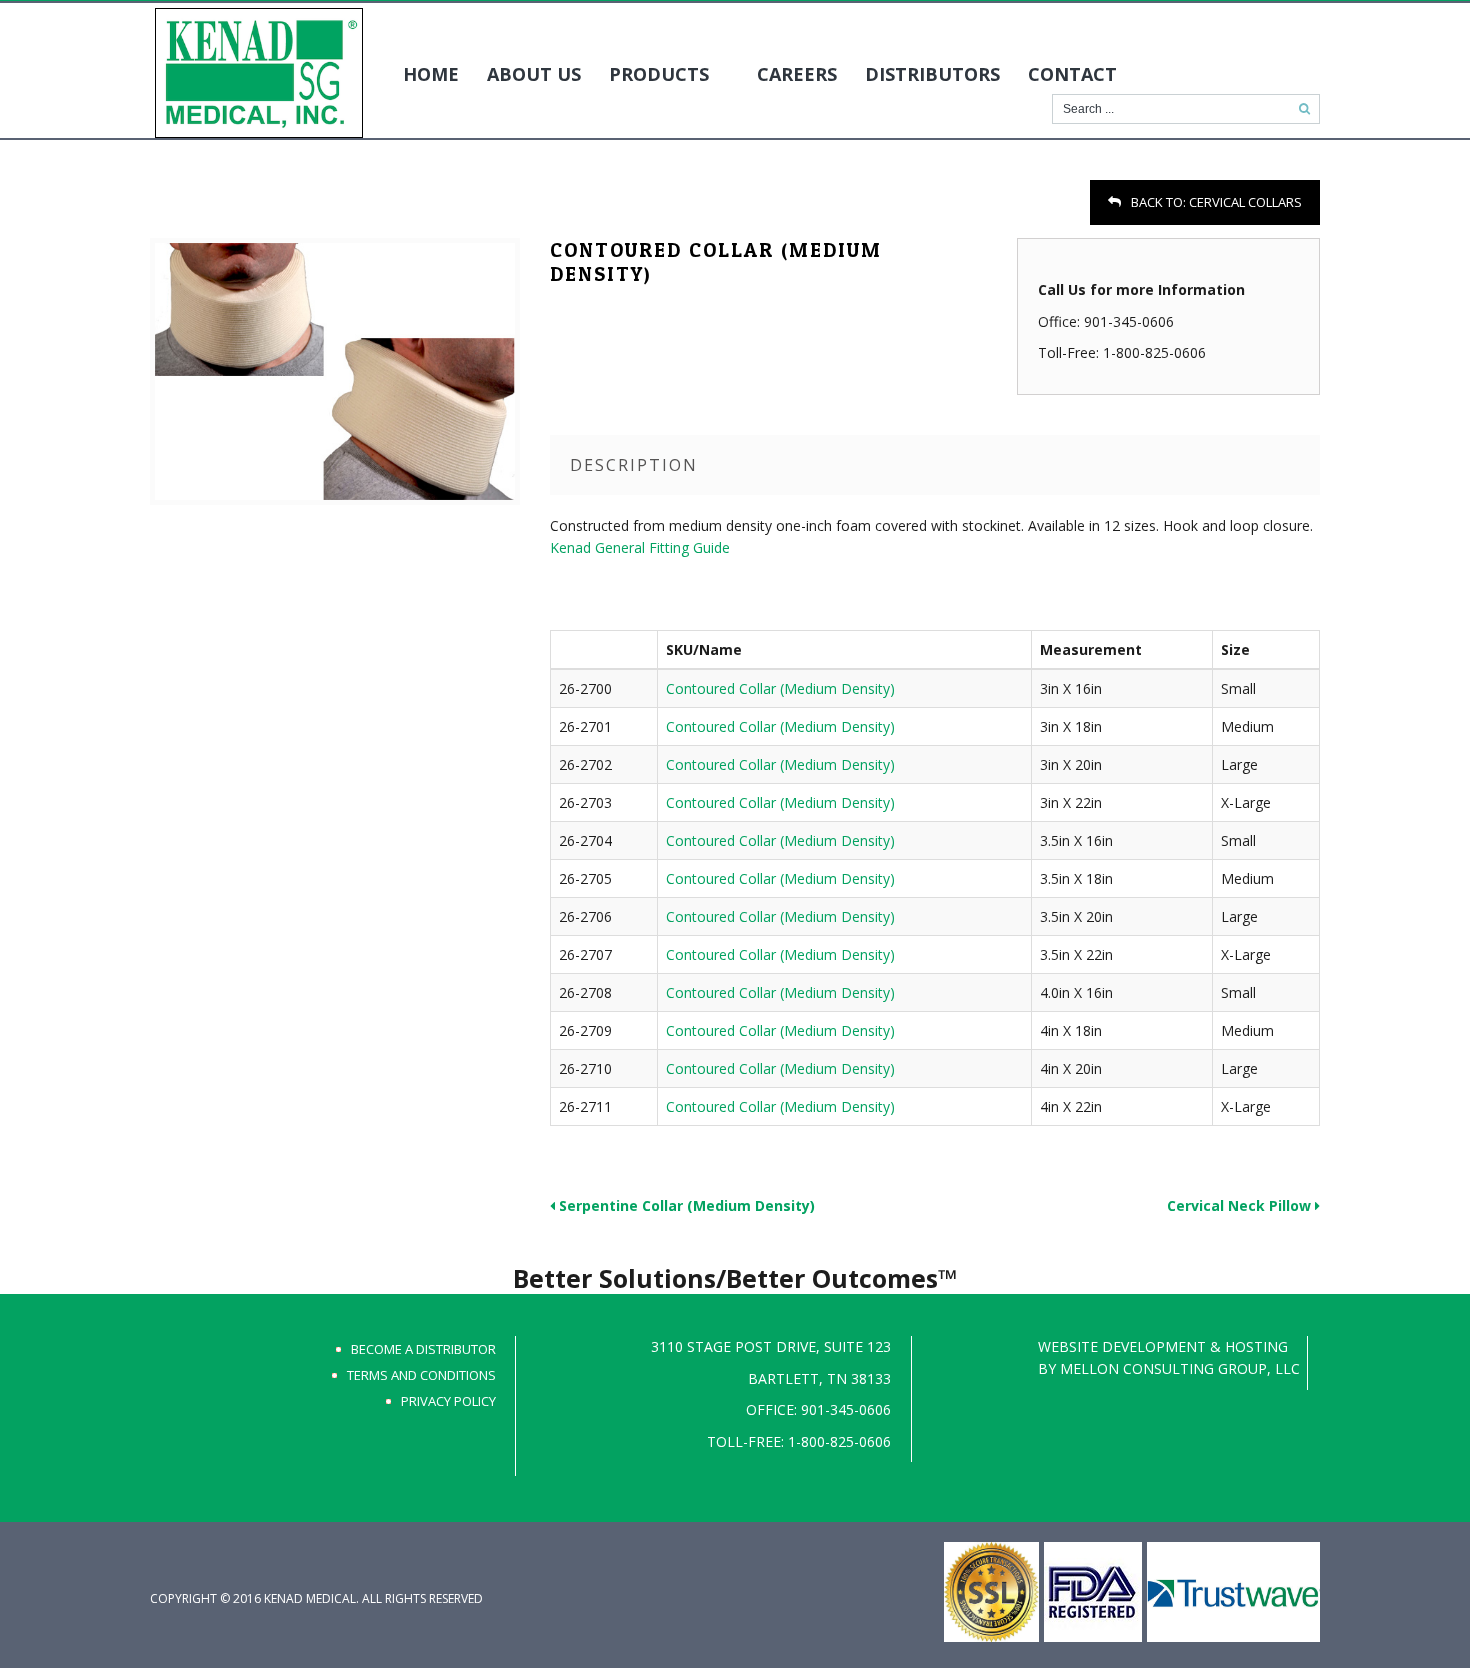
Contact (1072, 74)
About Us (534, 74)
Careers (797, 74)
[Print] (162, 205)
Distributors (932, 74)
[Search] (1304, 109)
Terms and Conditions (421, 1375)
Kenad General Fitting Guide (640, 547)
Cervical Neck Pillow (1241, 1205)
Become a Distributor (423, 1349)
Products (659, 74)
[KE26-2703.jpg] (335, 371)
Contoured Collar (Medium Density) (780, 688)
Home (431, 74)
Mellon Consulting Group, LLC (1180, 1368)
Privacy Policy (448, 1401)
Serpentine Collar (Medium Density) (685, 1205)
